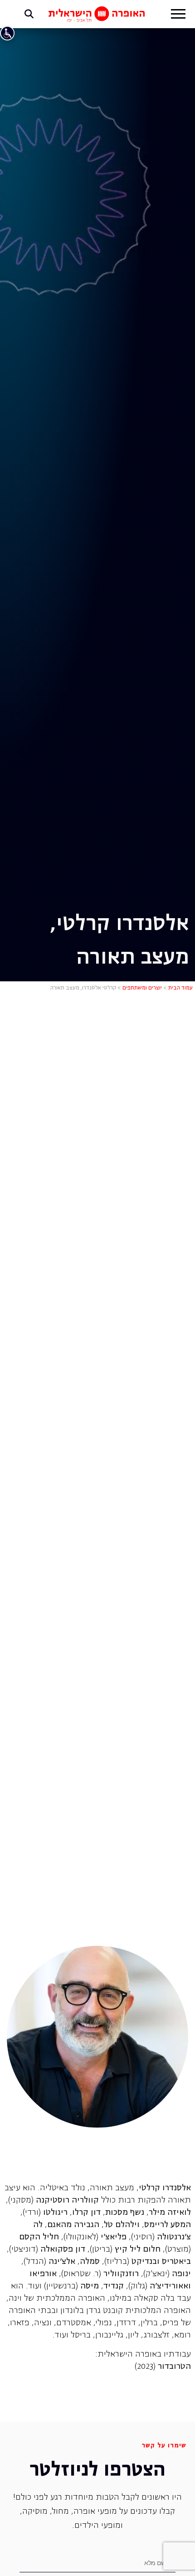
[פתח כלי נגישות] (7, 33)
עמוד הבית (180, 988)
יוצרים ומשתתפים (142, 988)
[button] (178, 15)
